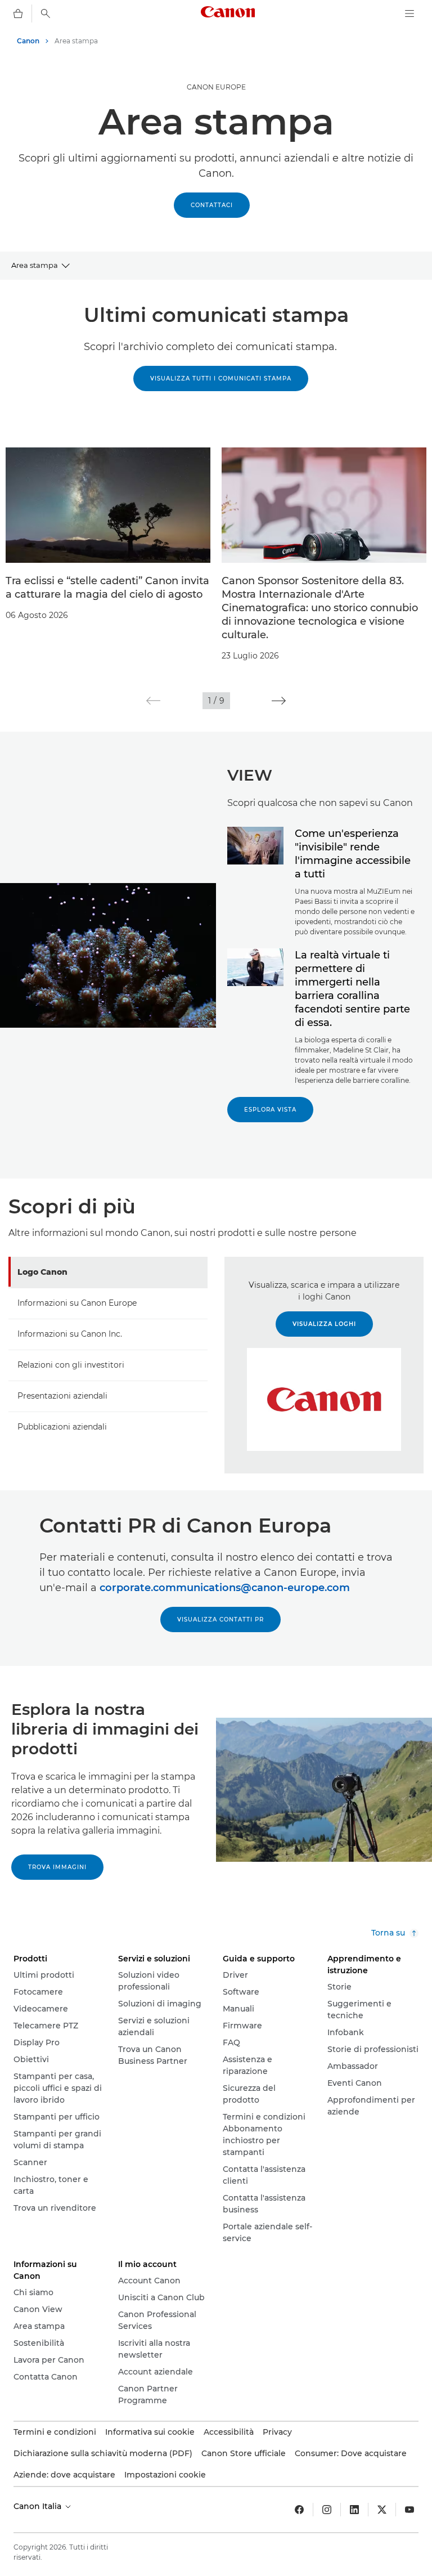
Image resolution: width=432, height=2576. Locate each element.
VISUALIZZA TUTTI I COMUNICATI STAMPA (221, 378)
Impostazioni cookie (165, 2475)
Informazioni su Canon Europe (77, 1303)
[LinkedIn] (354, 2510)
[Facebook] (299, 2510)
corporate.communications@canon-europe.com (225, 1588)
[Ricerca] (46, 14)
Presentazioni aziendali (62, 1396)
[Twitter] (382, 2510)
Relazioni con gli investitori (71, 1365)
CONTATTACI (212, 205)
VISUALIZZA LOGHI (324, 1324)
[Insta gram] (327, 2510)
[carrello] (18, 14)
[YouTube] (409, 2510)
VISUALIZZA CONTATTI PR (220, 1619)
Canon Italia (39, 2506)
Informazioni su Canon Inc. (70, 1334)
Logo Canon (42, 1272)
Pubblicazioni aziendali (62, 1427)
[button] (153, 701)
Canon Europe (216, 87)
